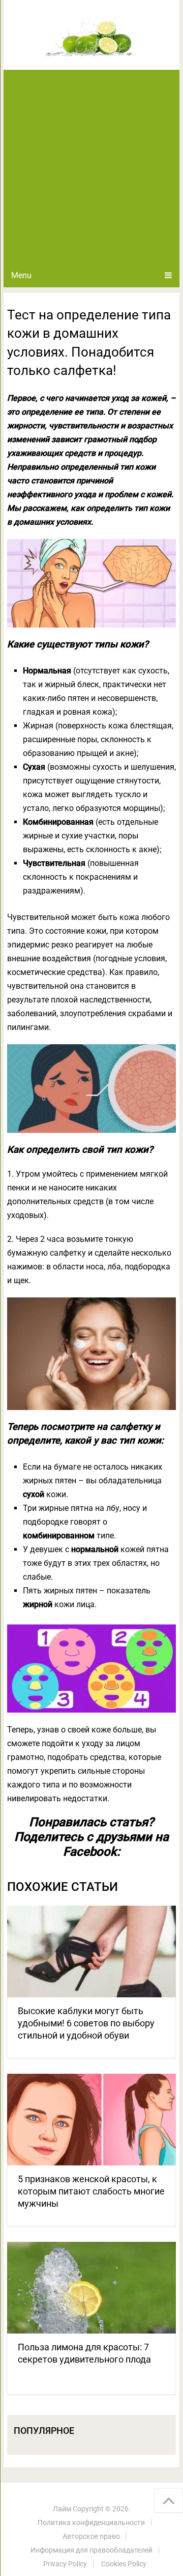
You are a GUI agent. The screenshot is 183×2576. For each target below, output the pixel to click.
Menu (21, 275)
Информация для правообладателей (91, 2550)
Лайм (62, 2509)
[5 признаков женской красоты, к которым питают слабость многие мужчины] (91, 2120)
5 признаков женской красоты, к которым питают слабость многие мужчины (91, 2191)
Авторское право (91, 2536)
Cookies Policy (124, 2564)
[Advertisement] (91, 167)
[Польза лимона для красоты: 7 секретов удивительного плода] (91, 2288)
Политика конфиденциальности (91, 2523)
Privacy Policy (65, 2564)
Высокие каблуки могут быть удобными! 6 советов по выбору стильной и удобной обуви (86, 2023)
